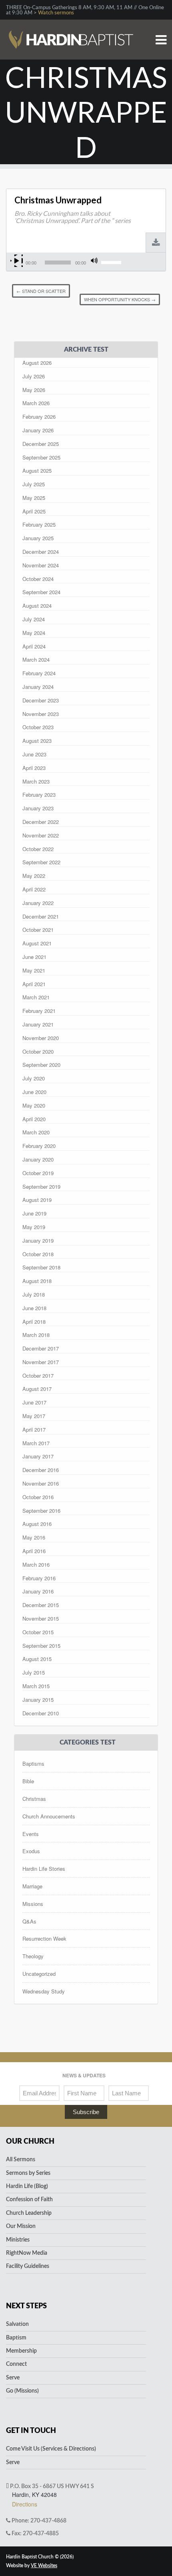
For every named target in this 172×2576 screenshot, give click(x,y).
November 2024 (41, 565)
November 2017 (41, 1362)
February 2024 (39, 673)
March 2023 (36, 781)
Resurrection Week (44, 1938)
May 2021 (34, 970)
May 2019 (34, 1227)
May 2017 (34, 1416)
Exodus (31, 1851)
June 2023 (34, 754)
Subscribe (86, 2112)
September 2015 (41, 1646)
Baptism (16, 2338)
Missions (33, 1904)
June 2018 (34, 1308)
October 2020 (38, 1051)
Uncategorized (39, 1974)
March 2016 (36, 1564)
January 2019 (38, 1240)
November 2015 (41, 1618)
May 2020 (34, 1105)
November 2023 (41, 714)
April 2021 (34, 984)
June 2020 (34, 1092)
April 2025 (34, 511)
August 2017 (37, 1389)
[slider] (112, 262)
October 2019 (38, 1173)
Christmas (34, 1799)
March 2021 (36, 997)
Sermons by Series (28, 2173)
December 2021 (41, 916)
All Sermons (21, 2160)
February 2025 (39, 524)
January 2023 (38, 808)
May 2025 (34, 498)
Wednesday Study (44, 1991)
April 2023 (34, 768)
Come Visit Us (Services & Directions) (51, 2449)
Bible (28, 1781)
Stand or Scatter (41, 291)
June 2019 (34, 1213)
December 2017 (41, 1348)
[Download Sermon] (156, 243)
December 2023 (41, 700)
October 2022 (38, 849)
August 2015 (37, 1659)
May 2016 (34, 1537)
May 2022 (34, 876)
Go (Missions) (22, 2391)
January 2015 (38, 1700)
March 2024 (36, 659)
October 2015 (38, 1632)
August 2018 (37, 1281)
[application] (67, 263)
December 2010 (41, 1713)
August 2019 (37, 1200)
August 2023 (37, 741)
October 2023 (38, 727)
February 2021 (39, 1011)
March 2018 (36, 1335)
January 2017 (38, 1456)
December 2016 (41, 1470)
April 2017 (34, 1429)
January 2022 (38, 903)
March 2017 (36, 1443)
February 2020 (39, 1146)
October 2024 (38, 579)
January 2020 (38, 1159)
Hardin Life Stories (44, 1869)
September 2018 (41, 1267)
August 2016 (37, 1524)
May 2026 (34, 390)
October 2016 (38, 1497)
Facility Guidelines (28, 2266)
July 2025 (34, 484)
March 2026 (36, 403)
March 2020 (36, 1132)
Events (31, 1834)
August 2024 (37, 606)
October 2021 (38, 930)
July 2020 (34, 1078)
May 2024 (34, 633)
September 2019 (41, 1187)
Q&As (29, 1921)
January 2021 (38, 1024)
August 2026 (37, 363)
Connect (16, 2364)
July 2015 (34, 1672)
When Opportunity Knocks (120, 299)
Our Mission (21, 2226)
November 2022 (41, 835)
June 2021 (34, 957)
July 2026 (34, 376)
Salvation (17, 2324)
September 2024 (41, 592)
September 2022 (41, 862)
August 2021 (37, 943)
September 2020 (41, 1065)
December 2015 (41, 1605)
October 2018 (38, 1254)
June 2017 (34, 1402)
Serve (13, 2378)
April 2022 (34, 889)
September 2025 (41, 457)
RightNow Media (27, 2253)
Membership (21, 2351)
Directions (25, 2504)
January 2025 (38, 538)
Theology (33, 1956)
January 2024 (38, 687)
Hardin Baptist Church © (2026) (40, 2557)
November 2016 (41, 1483)
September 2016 (41, 1511)
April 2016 (34, 1551)
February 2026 (39, 417)
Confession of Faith (29, 2200)
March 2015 (36, 1686)
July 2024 (34, 619)
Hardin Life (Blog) (27, 2186)
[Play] (17, 261)
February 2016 (39, 1578)
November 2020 (41, 1038)
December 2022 (41, 822)
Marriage (32, 1886)
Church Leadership (29, 2213)
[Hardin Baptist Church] (71, 28)
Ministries (18, 2240)
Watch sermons (56, 13)
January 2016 (38, 1591)
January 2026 (38, 430)
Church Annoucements (49, 1816)
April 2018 (34, 1322)
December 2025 (41, 444)
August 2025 (37, 470)
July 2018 (34, 1294)
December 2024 (41, 552)
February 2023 (39, 795)
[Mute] (94, 261)
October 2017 (38, 1376)
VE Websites (44, 2566)
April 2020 (34, 1119)
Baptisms (33, 1763)
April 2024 (34, 646)
